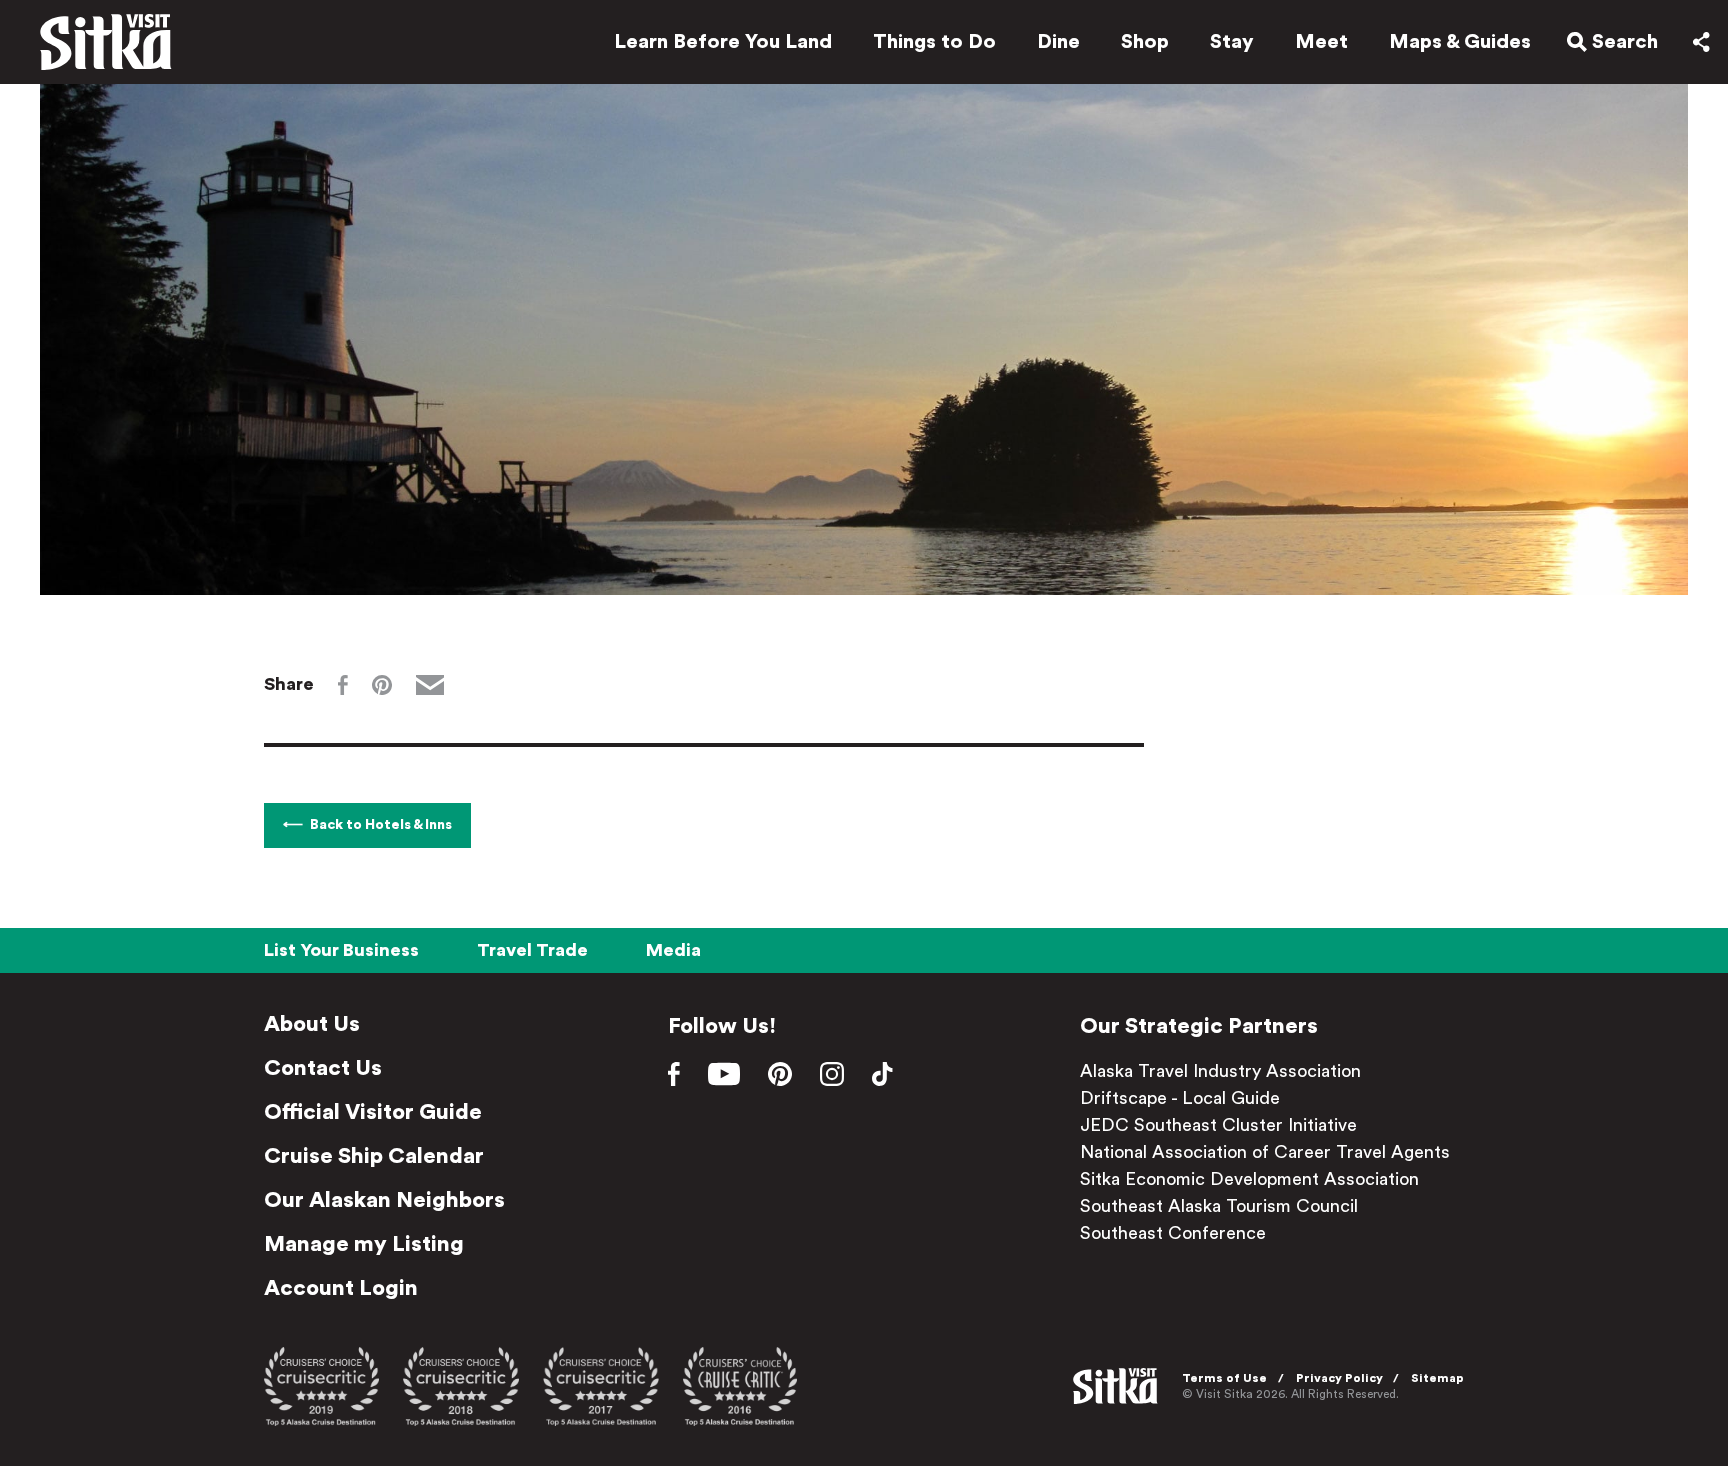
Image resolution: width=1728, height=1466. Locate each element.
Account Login (341, 1288)
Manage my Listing (364, 1244)
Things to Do (934, 42)
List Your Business (341, 950)
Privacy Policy (1339, 1378)
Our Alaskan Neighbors (384, 1200)
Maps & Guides (1460, 42)
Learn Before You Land (723, 42)
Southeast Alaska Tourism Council (1219, 1206)
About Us (312, 1024)
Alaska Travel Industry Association (1220, 1071)
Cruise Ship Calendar (374, 1156)
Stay (1232, 42)
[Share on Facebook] (343, 685)
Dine (1058, 42)
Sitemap (1437, 1378)
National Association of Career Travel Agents (1265, 1152)
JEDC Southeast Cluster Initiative (1218, 1125)
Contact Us (323, 1068)
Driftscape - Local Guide (1180, 1098)
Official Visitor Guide (373, 1112)
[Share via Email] (430, 685)
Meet (1321, 42)
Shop (1145, 42)
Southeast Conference (1173, 1233)
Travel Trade (532, 950)
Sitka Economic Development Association (1249, 1179)
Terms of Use (1224, 1378)
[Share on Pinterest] (382, 685)
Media (673, 950)
